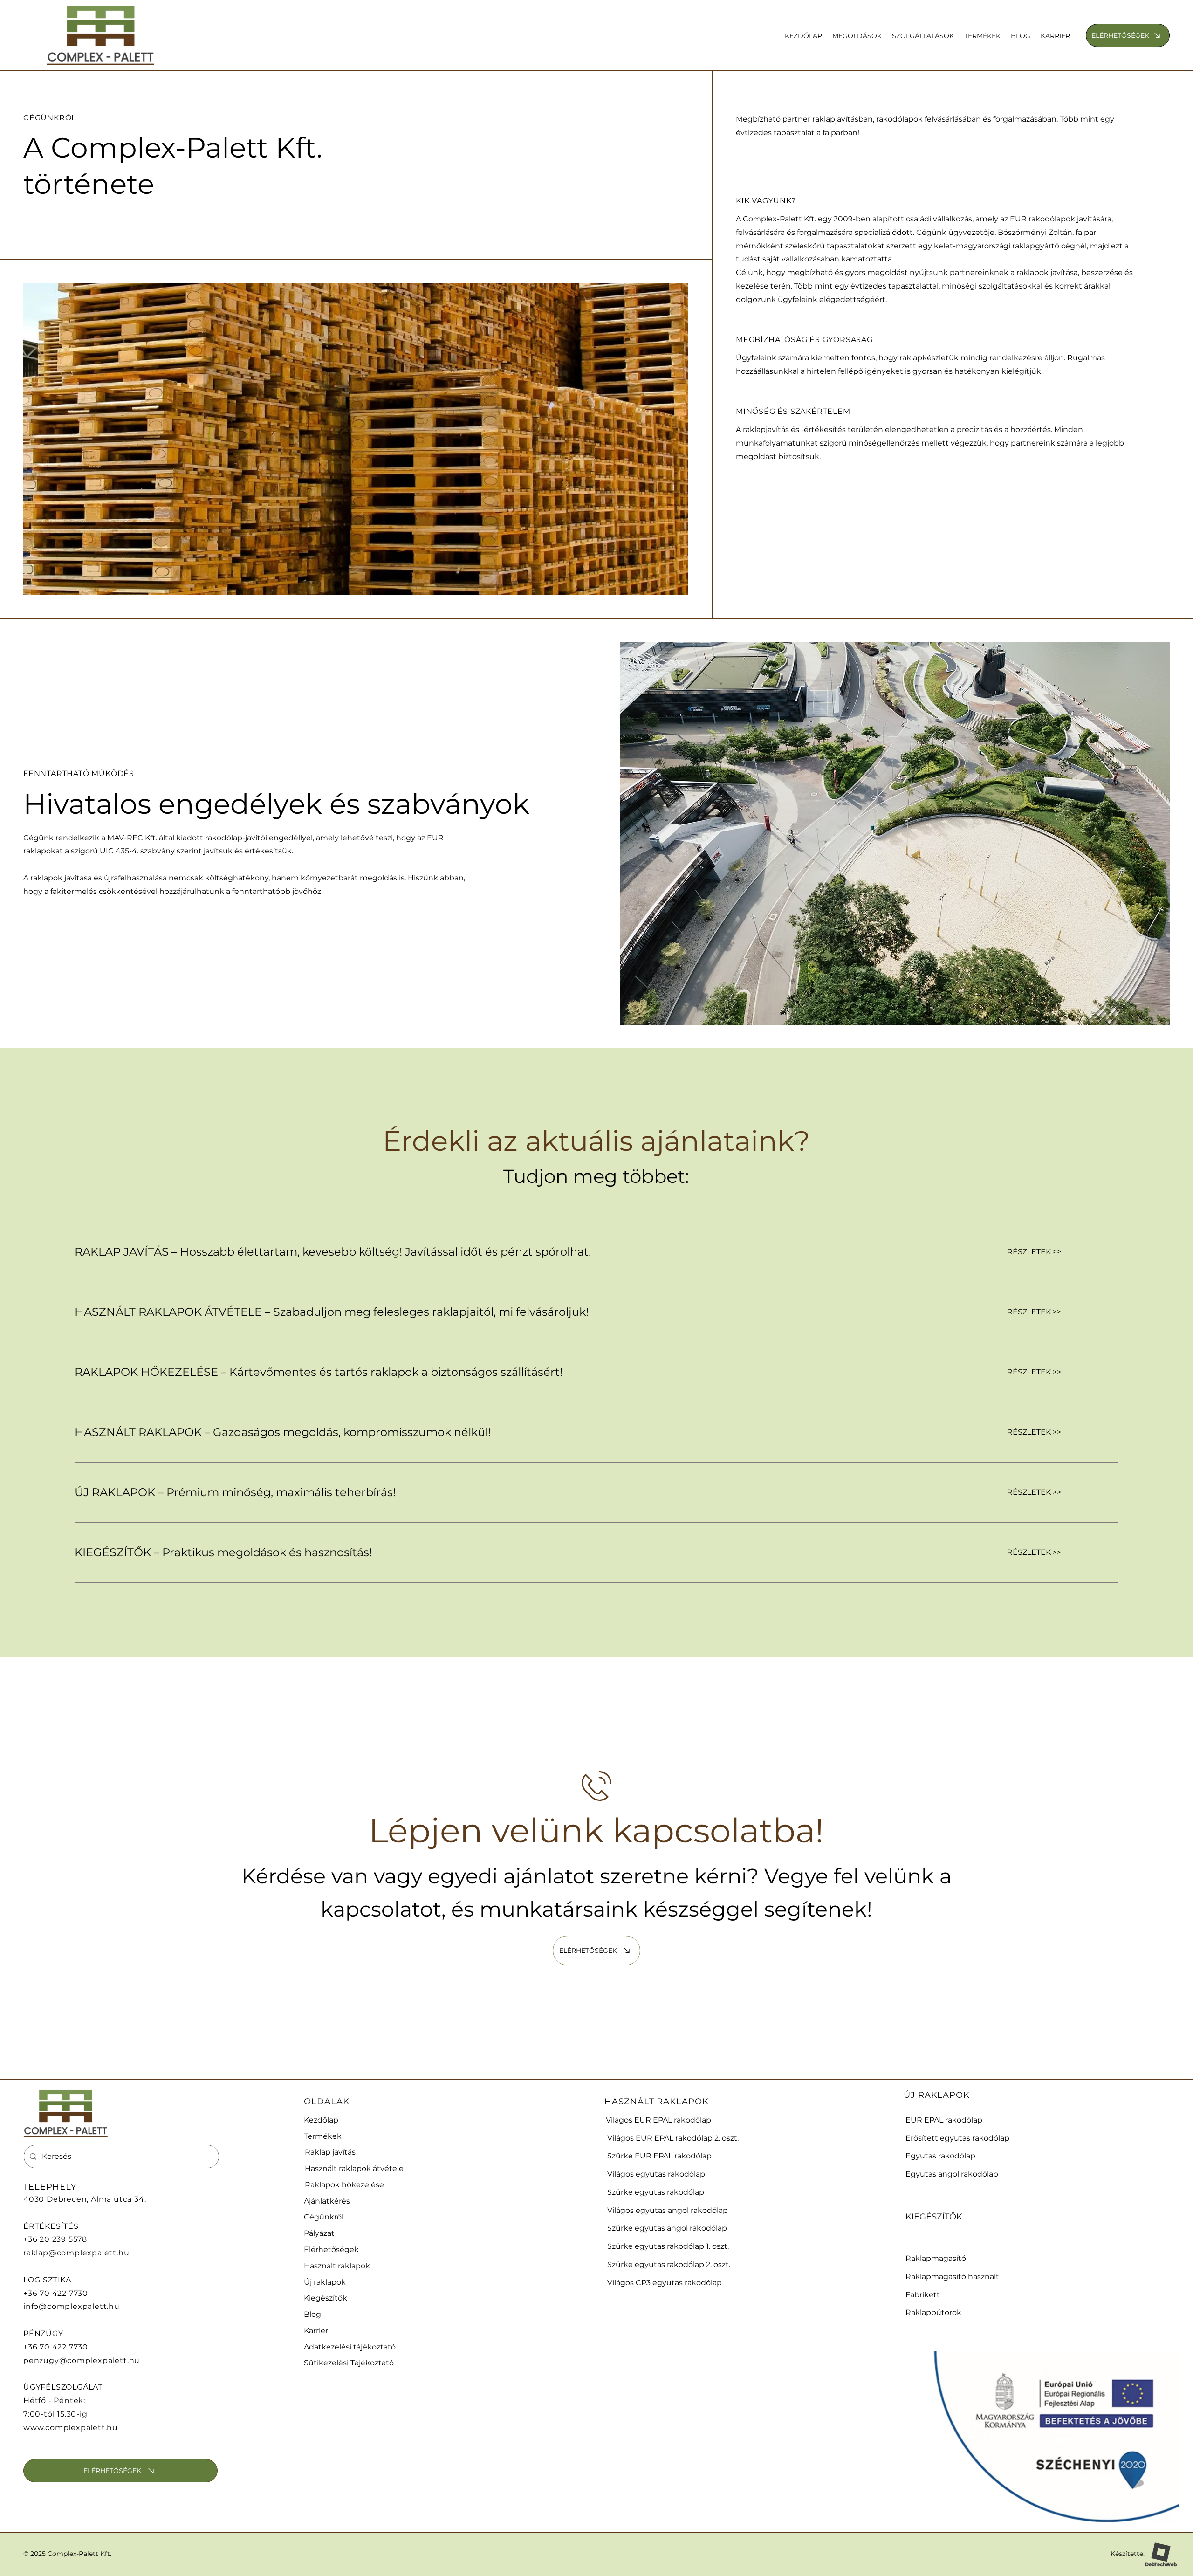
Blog (312, 2314)
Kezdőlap (321, 2120)
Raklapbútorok (933, 2312)
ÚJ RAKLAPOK (937, 2095)
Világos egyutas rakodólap (656, 2174)
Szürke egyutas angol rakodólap (667, 2228)
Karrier (316, 2331)
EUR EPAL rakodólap (944, 2120)
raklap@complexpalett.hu (76, 2253)
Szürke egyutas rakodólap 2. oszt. (669, 2264)
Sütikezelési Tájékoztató (349, 2363)
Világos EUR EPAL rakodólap (658, 2120)
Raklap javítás (330, 2152)
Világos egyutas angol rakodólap (668, 2210)
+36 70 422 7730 (56, 2293)
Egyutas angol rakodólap (952, 2174)
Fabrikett (923, 2295)
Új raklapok (325, 2282)
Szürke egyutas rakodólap (656, 2192)
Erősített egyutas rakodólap (957, 2138)
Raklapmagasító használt (952, 2277)
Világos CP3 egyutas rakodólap (665, 2283)
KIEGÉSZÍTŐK (934, 2217)
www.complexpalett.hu (71, 2428)
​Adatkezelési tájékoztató (350, 2347)
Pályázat (319, 2233)
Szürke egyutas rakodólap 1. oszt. (668, 2246)
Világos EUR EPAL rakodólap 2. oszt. (673, 2138)
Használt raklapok (337, 2266)
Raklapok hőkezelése (344, 2185)
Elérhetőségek (331, 2250)
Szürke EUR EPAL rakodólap (659, 2156)
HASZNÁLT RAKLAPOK (656, 2102)
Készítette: (1128, 2554)
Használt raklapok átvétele (354, 2168)
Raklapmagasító (936, 2258)
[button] (857, 36)
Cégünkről (324, 2217)
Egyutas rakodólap (940, 2156)
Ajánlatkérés (327, 2201)
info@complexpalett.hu (72, 2306)
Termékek (323, 2136)
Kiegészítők (326, 2298)
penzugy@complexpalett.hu (82, 2360)
